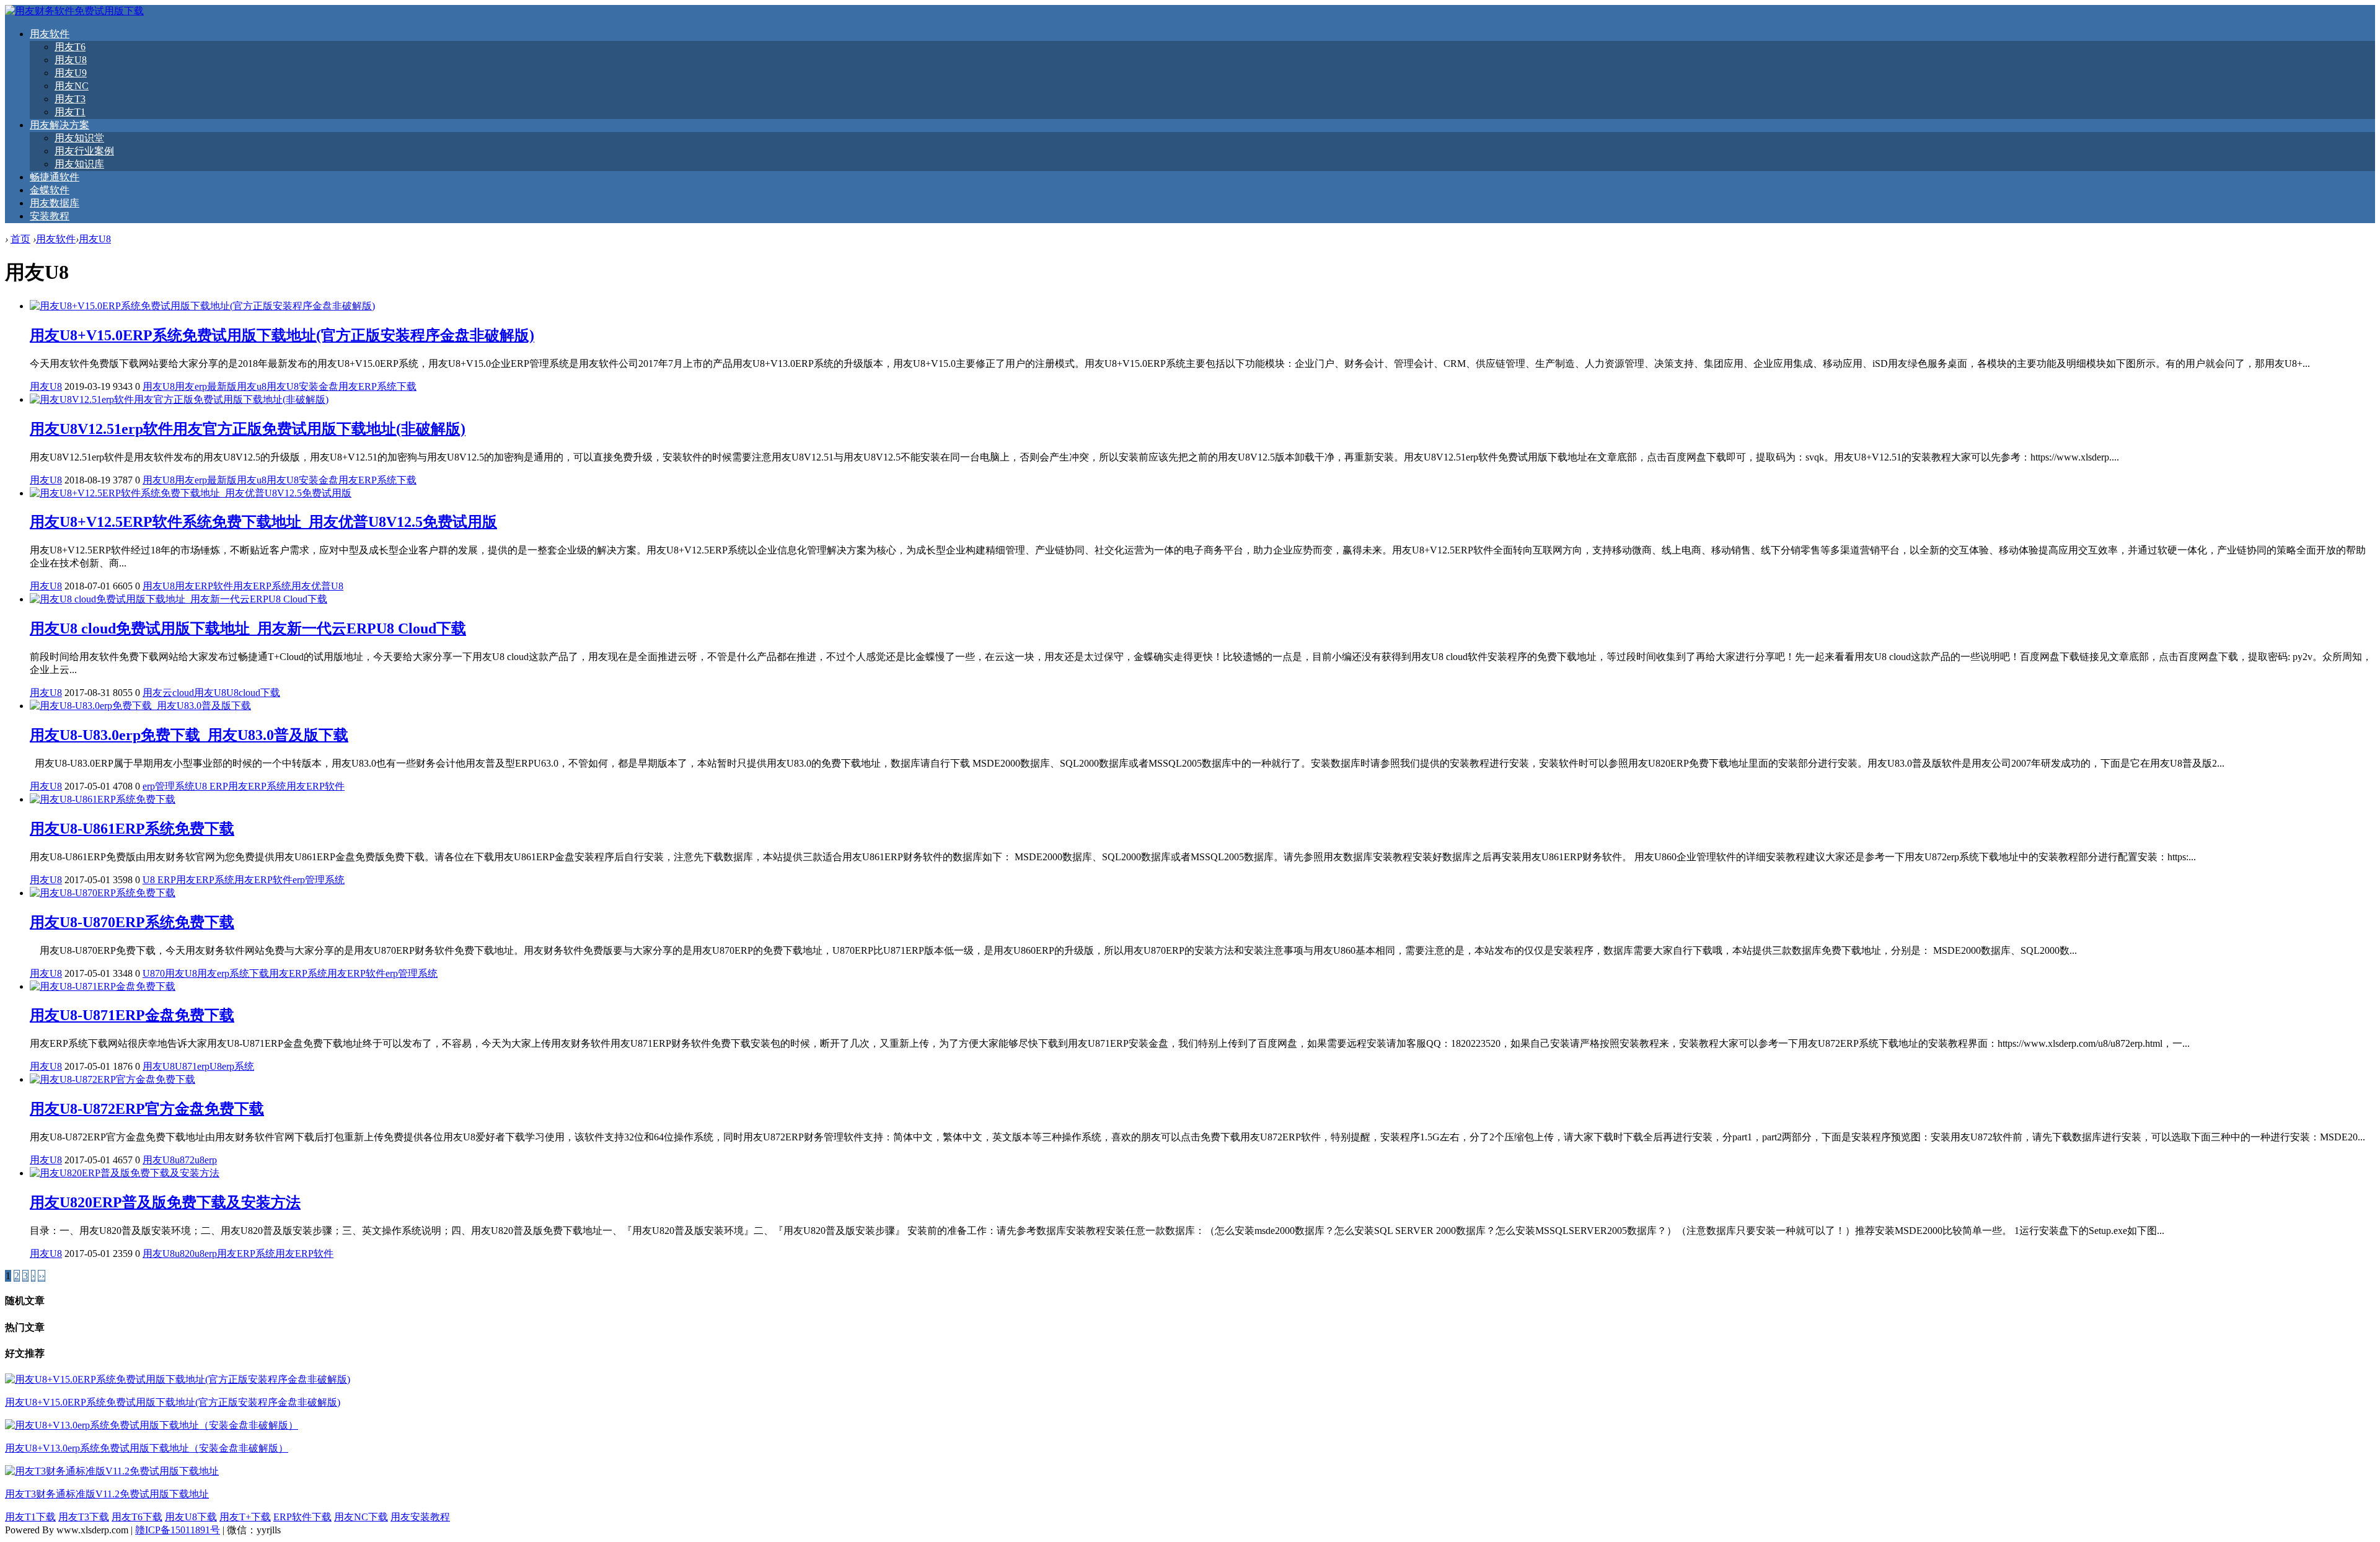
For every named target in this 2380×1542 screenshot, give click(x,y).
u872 (185, 1160)
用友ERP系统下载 (377, 386)
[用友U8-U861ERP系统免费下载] (103, 799)
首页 (20, 239)
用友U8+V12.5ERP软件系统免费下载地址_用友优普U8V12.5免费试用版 (263, 522)
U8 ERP (211, 786)
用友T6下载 (137, 1517)
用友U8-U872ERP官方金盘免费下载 (147, 1109)
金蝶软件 (50, 190)
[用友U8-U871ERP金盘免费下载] (103, 986)
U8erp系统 (232, 1066)
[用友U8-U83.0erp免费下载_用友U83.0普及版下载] (140, 706)
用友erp (191, 386)
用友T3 (70, 99)
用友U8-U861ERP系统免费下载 (132, 829)
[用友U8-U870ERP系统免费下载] (103, 893)
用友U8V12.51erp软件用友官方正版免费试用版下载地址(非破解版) (248, 429)
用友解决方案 (59, 125)
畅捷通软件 (55, 177)
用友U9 (71, 73)
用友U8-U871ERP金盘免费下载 (132, 1015)
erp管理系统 (169, 786)
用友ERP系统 (262, 586)
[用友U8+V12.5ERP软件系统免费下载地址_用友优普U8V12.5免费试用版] (191, 493)
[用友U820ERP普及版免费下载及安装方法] (125, 1173)
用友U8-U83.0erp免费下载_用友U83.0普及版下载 (189, 735)
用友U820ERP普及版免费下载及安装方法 (165, 1202)
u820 (185, 1253)
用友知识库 (79, 164)
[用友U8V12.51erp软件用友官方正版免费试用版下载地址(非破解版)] (179, 399)
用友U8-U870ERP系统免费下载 (132, 922)
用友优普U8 (317, 586)
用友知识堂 (79, 138)
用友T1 (70, 112)
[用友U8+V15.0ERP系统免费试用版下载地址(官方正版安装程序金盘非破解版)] (202, 306)
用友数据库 (55, 203)
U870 (154, 973)
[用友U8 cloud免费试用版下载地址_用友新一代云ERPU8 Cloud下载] (178, 599)
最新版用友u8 (237, 386)
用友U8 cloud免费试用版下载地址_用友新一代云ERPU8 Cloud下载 (248, 628)
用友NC (72, 86)
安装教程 (50, 216)
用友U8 (71, 60)
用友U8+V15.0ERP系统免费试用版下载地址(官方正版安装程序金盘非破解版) (282, 335)
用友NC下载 (361, 1517)
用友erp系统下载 (233, 973)
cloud (183, 693)
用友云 (157, 693)
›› (42, 1276)
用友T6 (70, 47)
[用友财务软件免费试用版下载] (74, 11)
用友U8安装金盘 (302, 386)
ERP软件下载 (302, 1517)
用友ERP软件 (204, 586)
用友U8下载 (191, 1517)
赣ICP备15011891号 (178, 1530)
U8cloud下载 (253, 693)
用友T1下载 (30, 1517)
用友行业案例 (84, 151)
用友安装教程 (420, 1517)
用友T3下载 (84, 1517)
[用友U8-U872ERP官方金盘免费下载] (112, 1079)
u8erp (206, 1160)
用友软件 (50, 34)
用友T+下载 (245, 1517)
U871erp (192, 1066)
